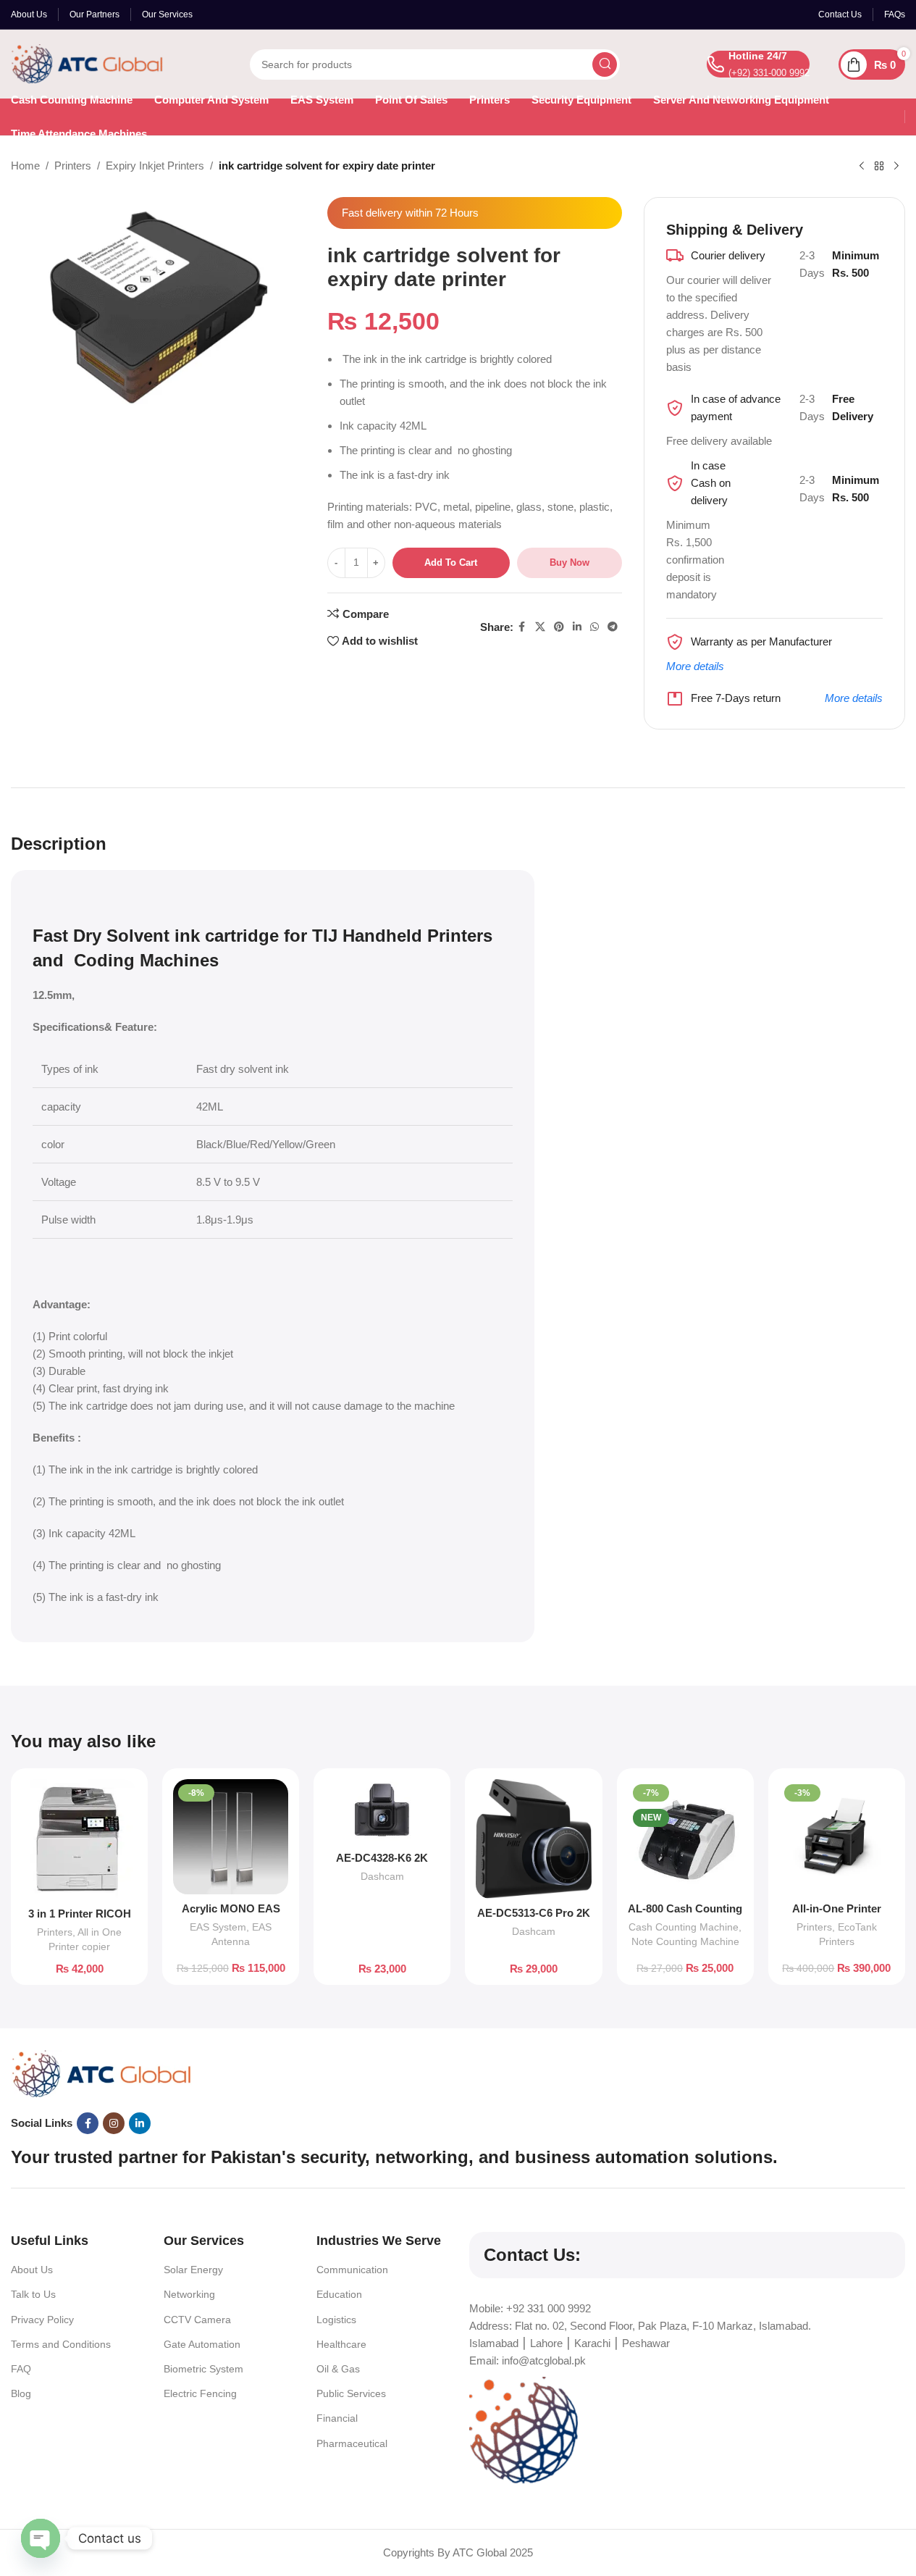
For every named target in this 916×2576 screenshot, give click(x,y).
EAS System (218, 1927)
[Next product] (896, 167)
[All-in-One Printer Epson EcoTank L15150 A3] (837, 1837)
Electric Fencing (200, 2393)
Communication (352, 2270)
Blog (21, 2393)
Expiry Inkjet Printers (155, 166)
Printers (73, 166)
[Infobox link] (758, 64)
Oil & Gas (338, 2369)
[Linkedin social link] (577, 627)
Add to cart (451, 563)
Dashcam (382, 1876)
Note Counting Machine (685, 1941)
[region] (458, 2533)
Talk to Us (33, 2294)
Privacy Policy (42, 2320)
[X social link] (540, 627)
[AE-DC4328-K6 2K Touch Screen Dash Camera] (382, 1811)
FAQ (21, 2369)
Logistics (336, 2320)
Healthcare (341, 2344)
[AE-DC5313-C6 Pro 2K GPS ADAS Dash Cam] (533, 1839)
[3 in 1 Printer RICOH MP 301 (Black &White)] (79, 1839)
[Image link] (101, 2073)
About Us (32, 2270)
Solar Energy (193, 2270)
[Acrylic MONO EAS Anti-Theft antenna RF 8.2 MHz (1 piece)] (231, 1837)
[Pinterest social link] (559, 627)
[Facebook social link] (522, 627)
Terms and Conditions (61, 2344)
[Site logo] (87, 63)
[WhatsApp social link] (594, 627)
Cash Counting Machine (684, 1927)
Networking (189, 2294)
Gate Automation (202, 2344)
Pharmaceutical (352, 2443)
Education (339, 2294)
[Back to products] (879, 167)
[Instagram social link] (114, 2123)
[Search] (605, 64)
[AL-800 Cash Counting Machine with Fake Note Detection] (685, 1837)
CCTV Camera (197, 2320)
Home (25, 166)
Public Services (351, 2393)
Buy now (570, 563)
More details (695, 666)
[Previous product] (862, 167)
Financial (337, 2418)
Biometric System (203, 2369)
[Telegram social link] (613, 627)
